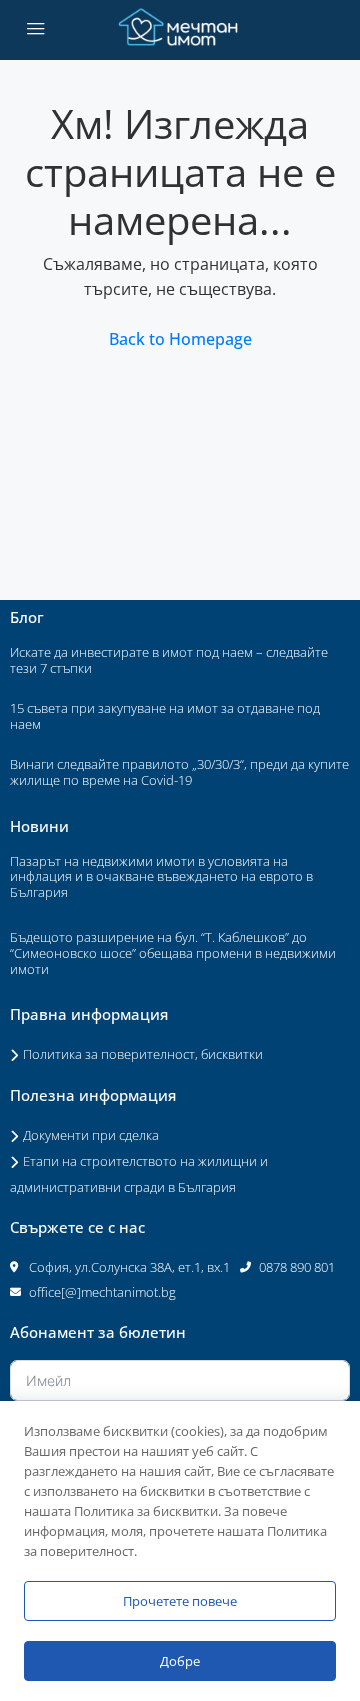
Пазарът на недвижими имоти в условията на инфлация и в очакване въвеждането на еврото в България (161, 876)
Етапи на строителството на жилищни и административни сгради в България (139, 1174)
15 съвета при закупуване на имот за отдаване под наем (165, 716)
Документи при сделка (91, 1135)
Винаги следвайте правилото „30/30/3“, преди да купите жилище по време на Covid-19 (179, 772)
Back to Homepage (180, 339)
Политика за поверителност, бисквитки (143, 1054)
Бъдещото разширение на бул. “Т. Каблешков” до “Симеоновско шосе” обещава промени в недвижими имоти (173, 952)
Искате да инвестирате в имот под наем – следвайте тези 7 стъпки (169, 660)
